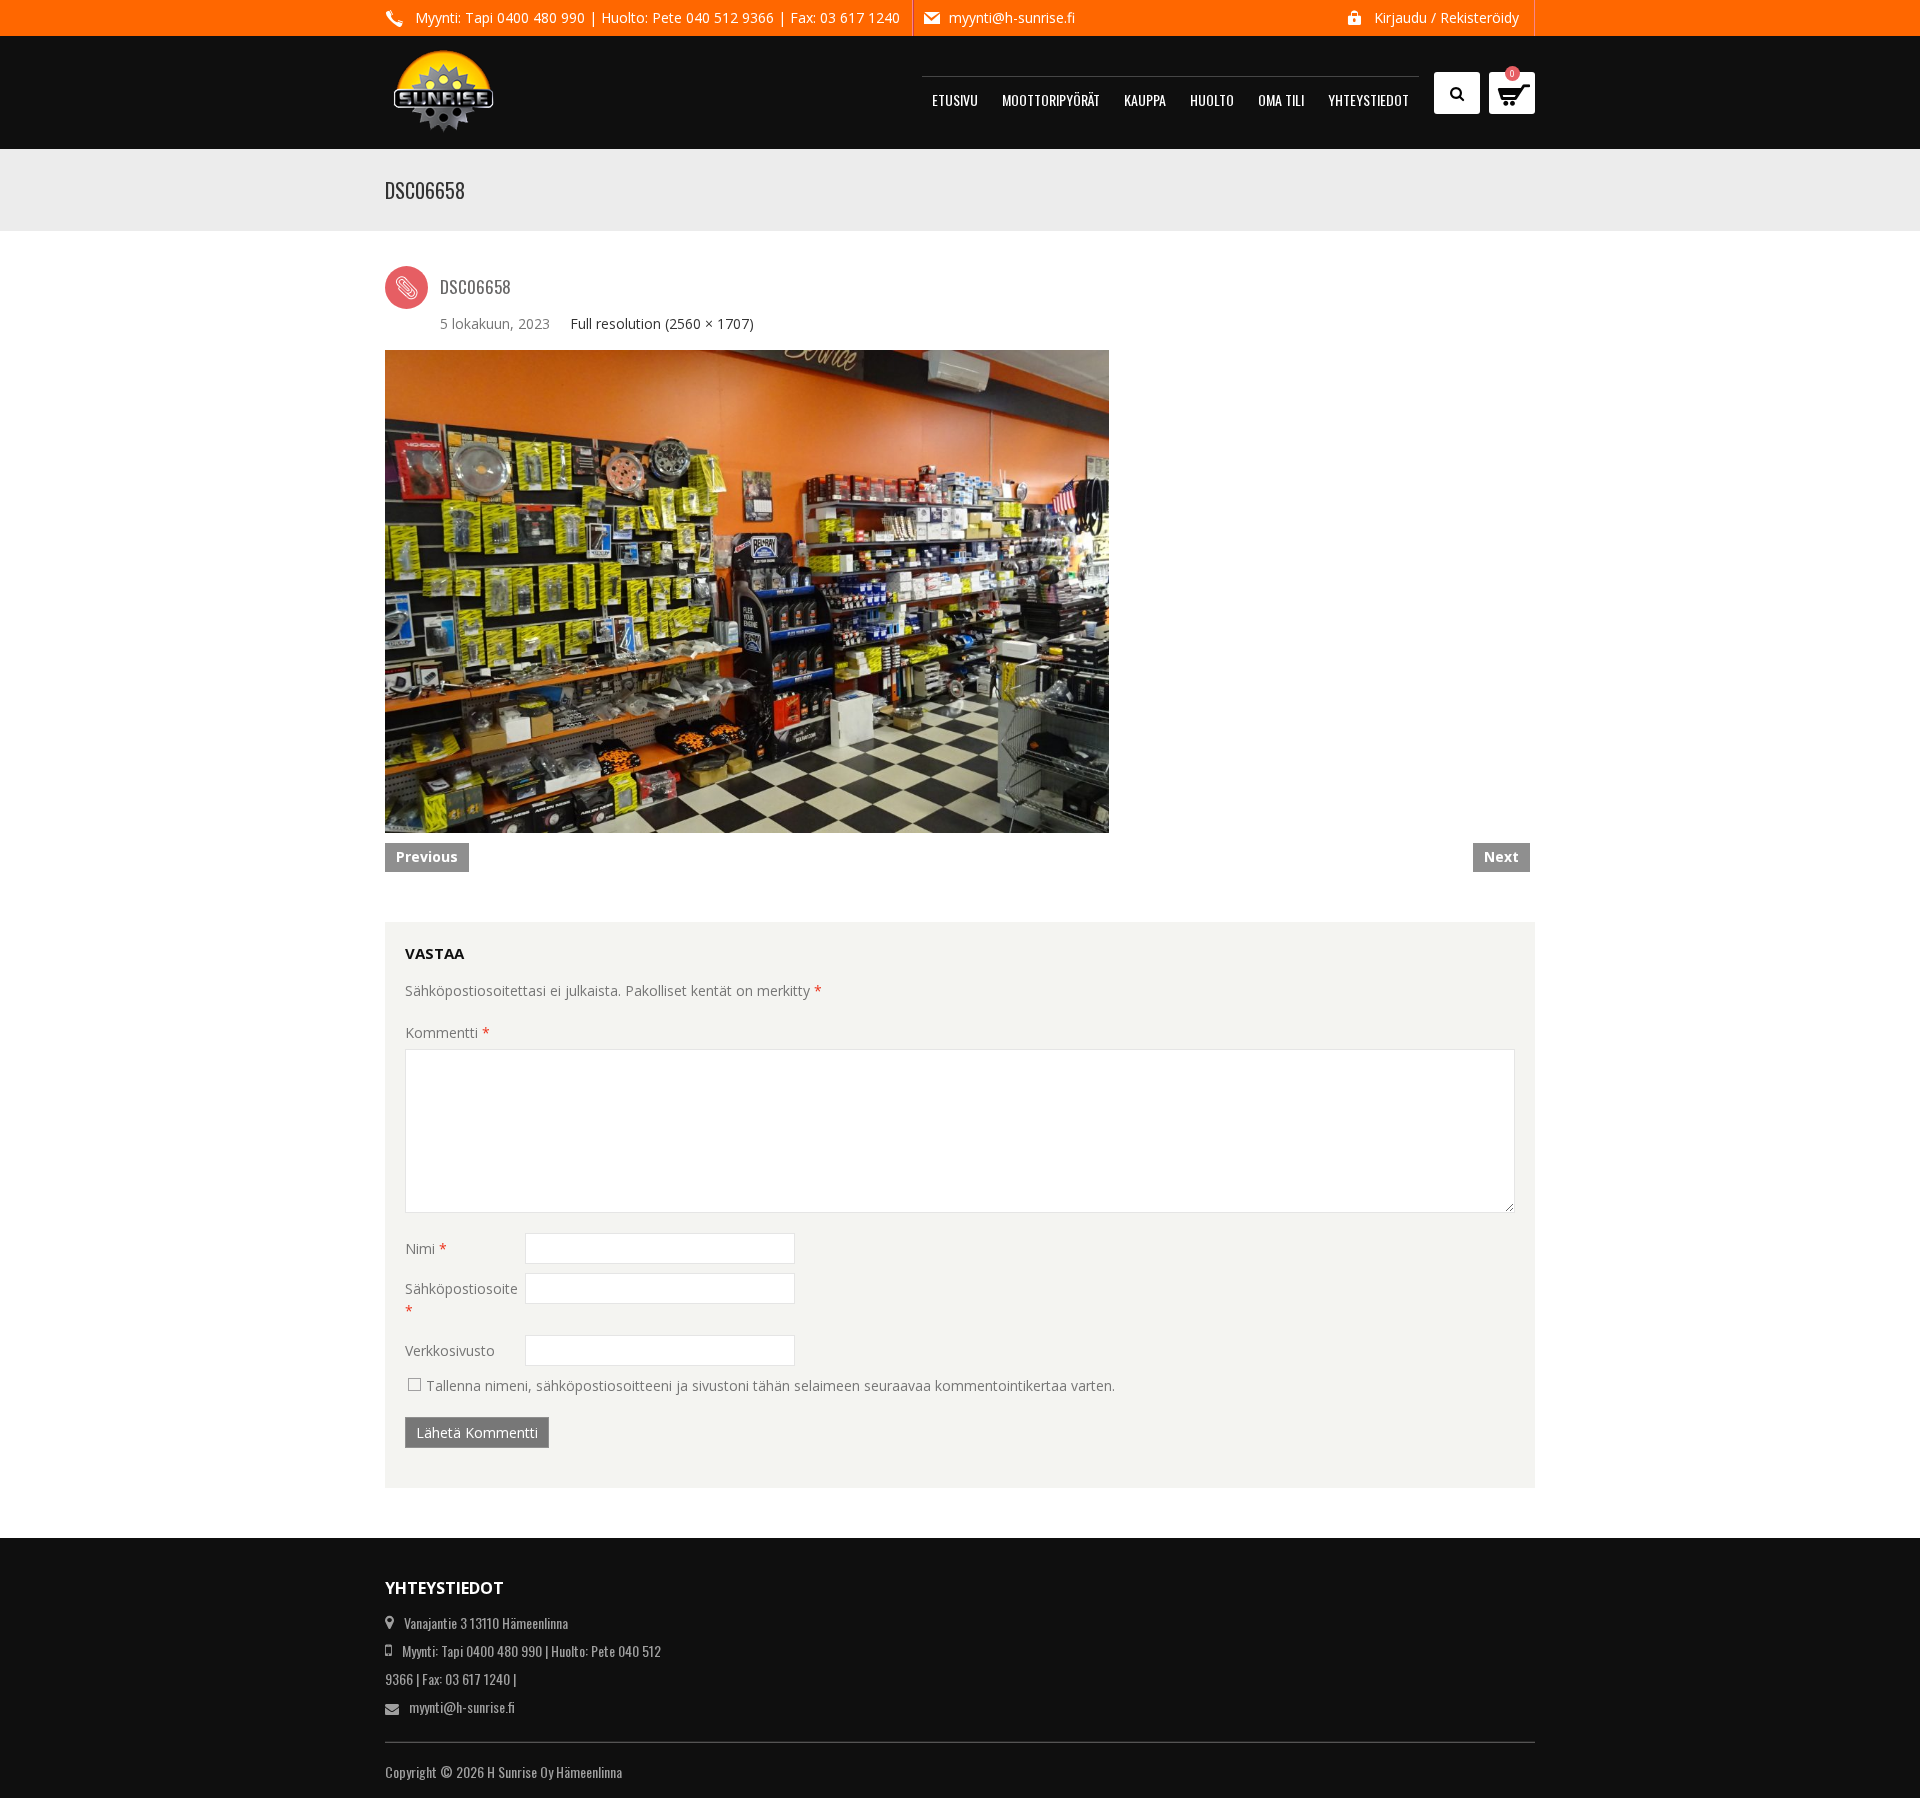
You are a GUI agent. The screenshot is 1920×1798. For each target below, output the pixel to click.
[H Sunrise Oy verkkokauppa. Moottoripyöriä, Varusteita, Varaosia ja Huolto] (443, 82)
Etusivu (955, 99)
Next (1501, 856)
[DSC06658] (747, 589)
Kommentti (447, 1032)
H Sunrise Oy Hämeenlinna (554, 1771)
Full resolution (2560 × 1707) (662, 323)
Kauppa (1145, 99)
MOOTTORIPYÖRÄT (1051, 99)
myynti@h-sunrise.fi (1012, 17)
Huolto (1212, 99)
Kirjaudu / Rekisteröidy (1446, 17)
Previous (427, 856)
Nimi (426, 1248)
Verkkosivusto (450, 1350)
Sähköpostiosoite (461, 1299)
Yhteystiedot (1368, 99)
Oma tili (1281, 99)
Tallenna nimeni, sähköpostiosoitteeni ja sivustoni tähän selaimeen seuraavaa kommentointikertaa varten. (770, 1385)
